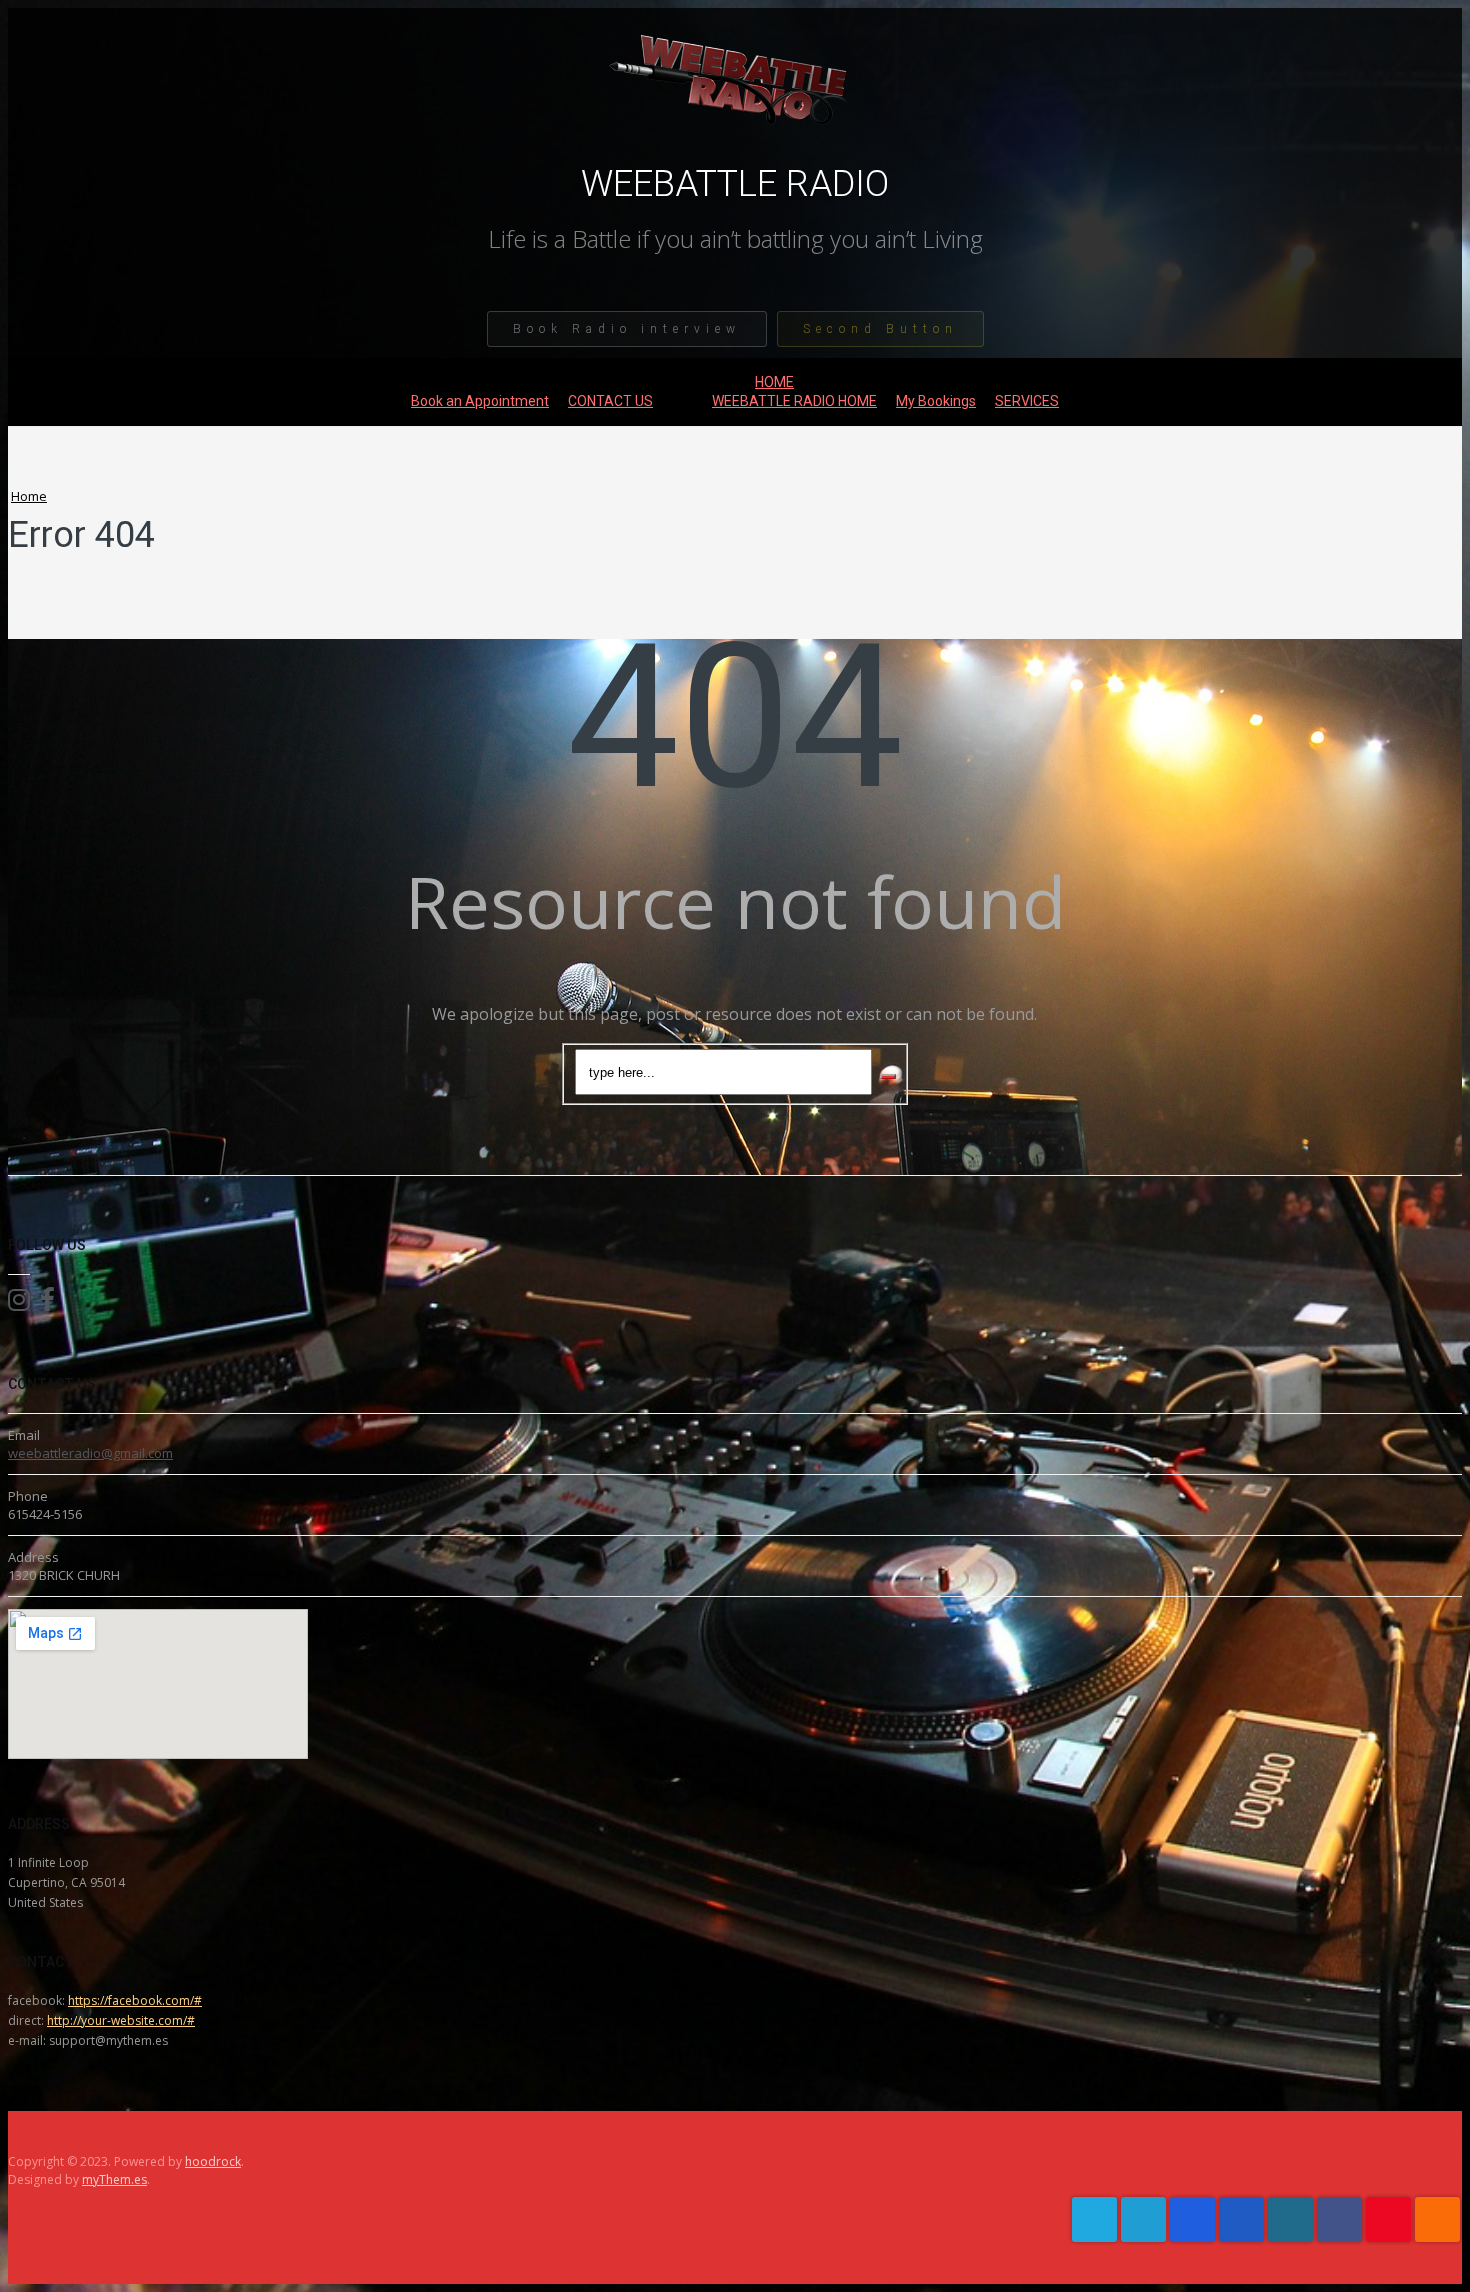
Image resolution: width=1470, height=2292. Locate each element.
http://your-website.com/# (121, 2020)
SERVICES (1027, 401)
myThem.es (114, 2179)
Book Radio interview (627, 329)
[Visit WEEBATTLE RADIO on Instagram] (19, 1304)
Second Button (880, 329)
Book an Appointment (480, 401)
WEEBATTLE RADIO (735, 184)
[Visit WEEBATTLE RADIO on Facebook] (47, 1304)
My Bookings (936, 401)
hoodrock (213, 2161)
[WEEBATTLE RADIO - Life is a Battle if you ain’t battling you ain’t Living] (735, 150)
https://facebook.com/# (135, 2000)
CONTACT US (610, 401)
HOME (774, 382)
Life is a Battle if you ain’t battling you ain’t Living (735, 239)
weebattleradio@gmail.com (90, 1453)
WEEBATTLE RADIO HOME (794, 401)
